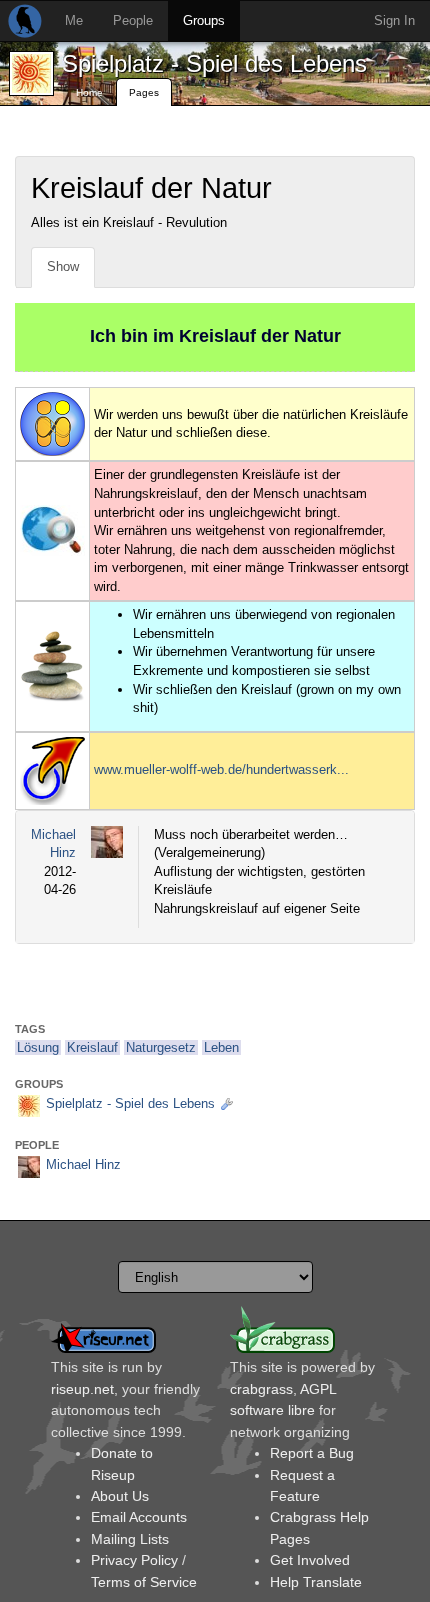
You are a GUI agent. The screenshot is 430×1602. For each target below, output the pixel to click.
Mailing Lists (130, 1539)
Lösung (38, 1047)
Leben (221, 1047)
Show (63, 266)
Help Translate (316, 1582)
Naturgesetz (161, 1047)
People (133, 20)
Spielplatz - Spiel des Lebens (214, 63)
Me (74, 20)
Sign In (394, 20)
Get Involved (310, 1560)
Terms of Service (144, 1582)
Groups (204, 20)
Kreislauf (92, 1047)
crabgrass (261, 1389)
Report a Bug (312, 1453)
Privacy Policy (134, 1560)
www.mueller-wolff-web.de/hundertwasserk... (221, 769)
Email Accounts (139, 1517)
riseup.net (82, 1389)
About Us (120, 1496)
